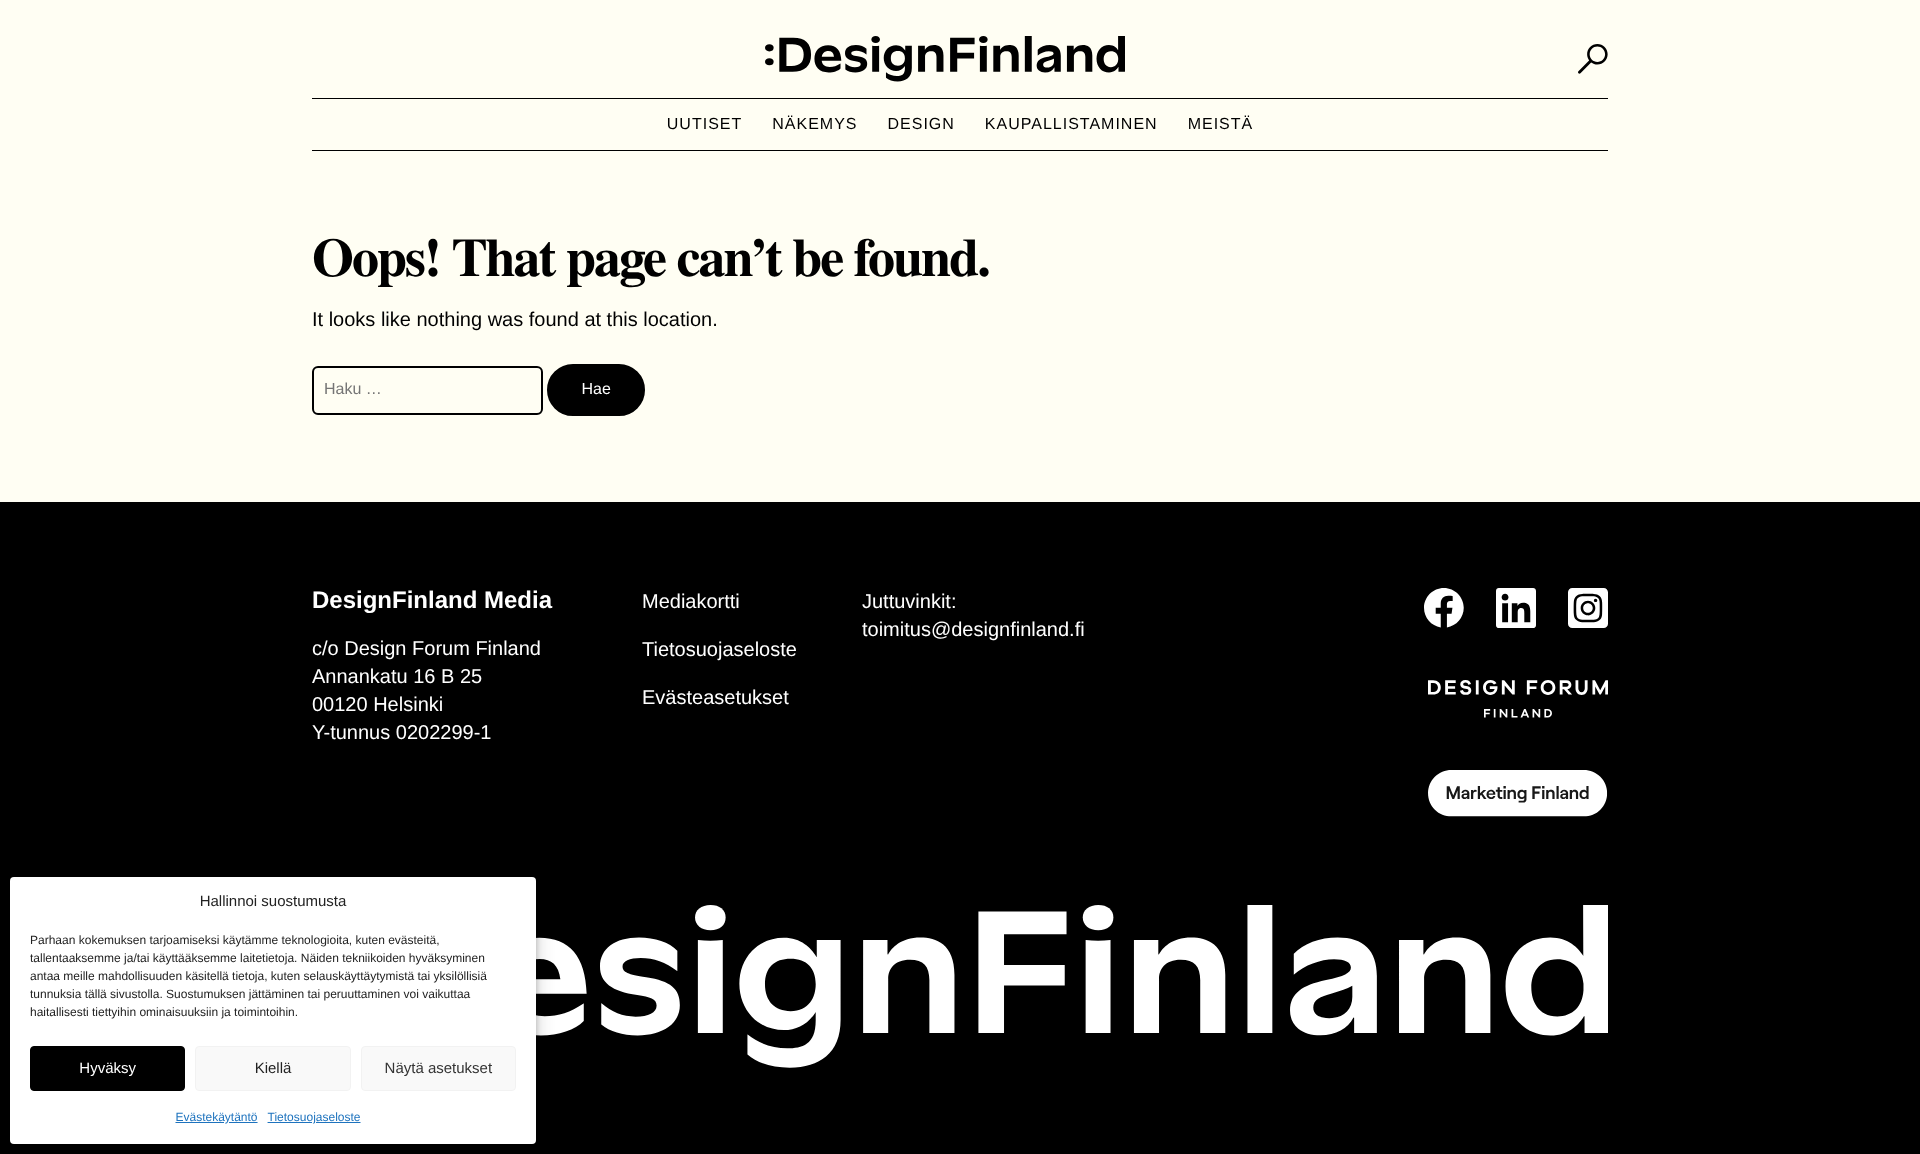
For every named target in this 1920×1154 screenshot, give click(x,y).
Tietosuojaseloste (314, 1117)
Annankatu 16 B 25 (397, 677)
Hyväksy (107, 1068)
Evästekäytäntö (216, 1117)
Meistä (1221, 124)
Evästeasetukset (715, 698)
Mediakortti (691, 602)
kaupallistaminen (1071, 124)
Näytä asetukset (439, 1068)
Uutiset (704, 124)
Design (921, 124)
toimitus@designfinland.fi (973, 630)
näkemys (814, 124)
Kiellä (273, 1068)
